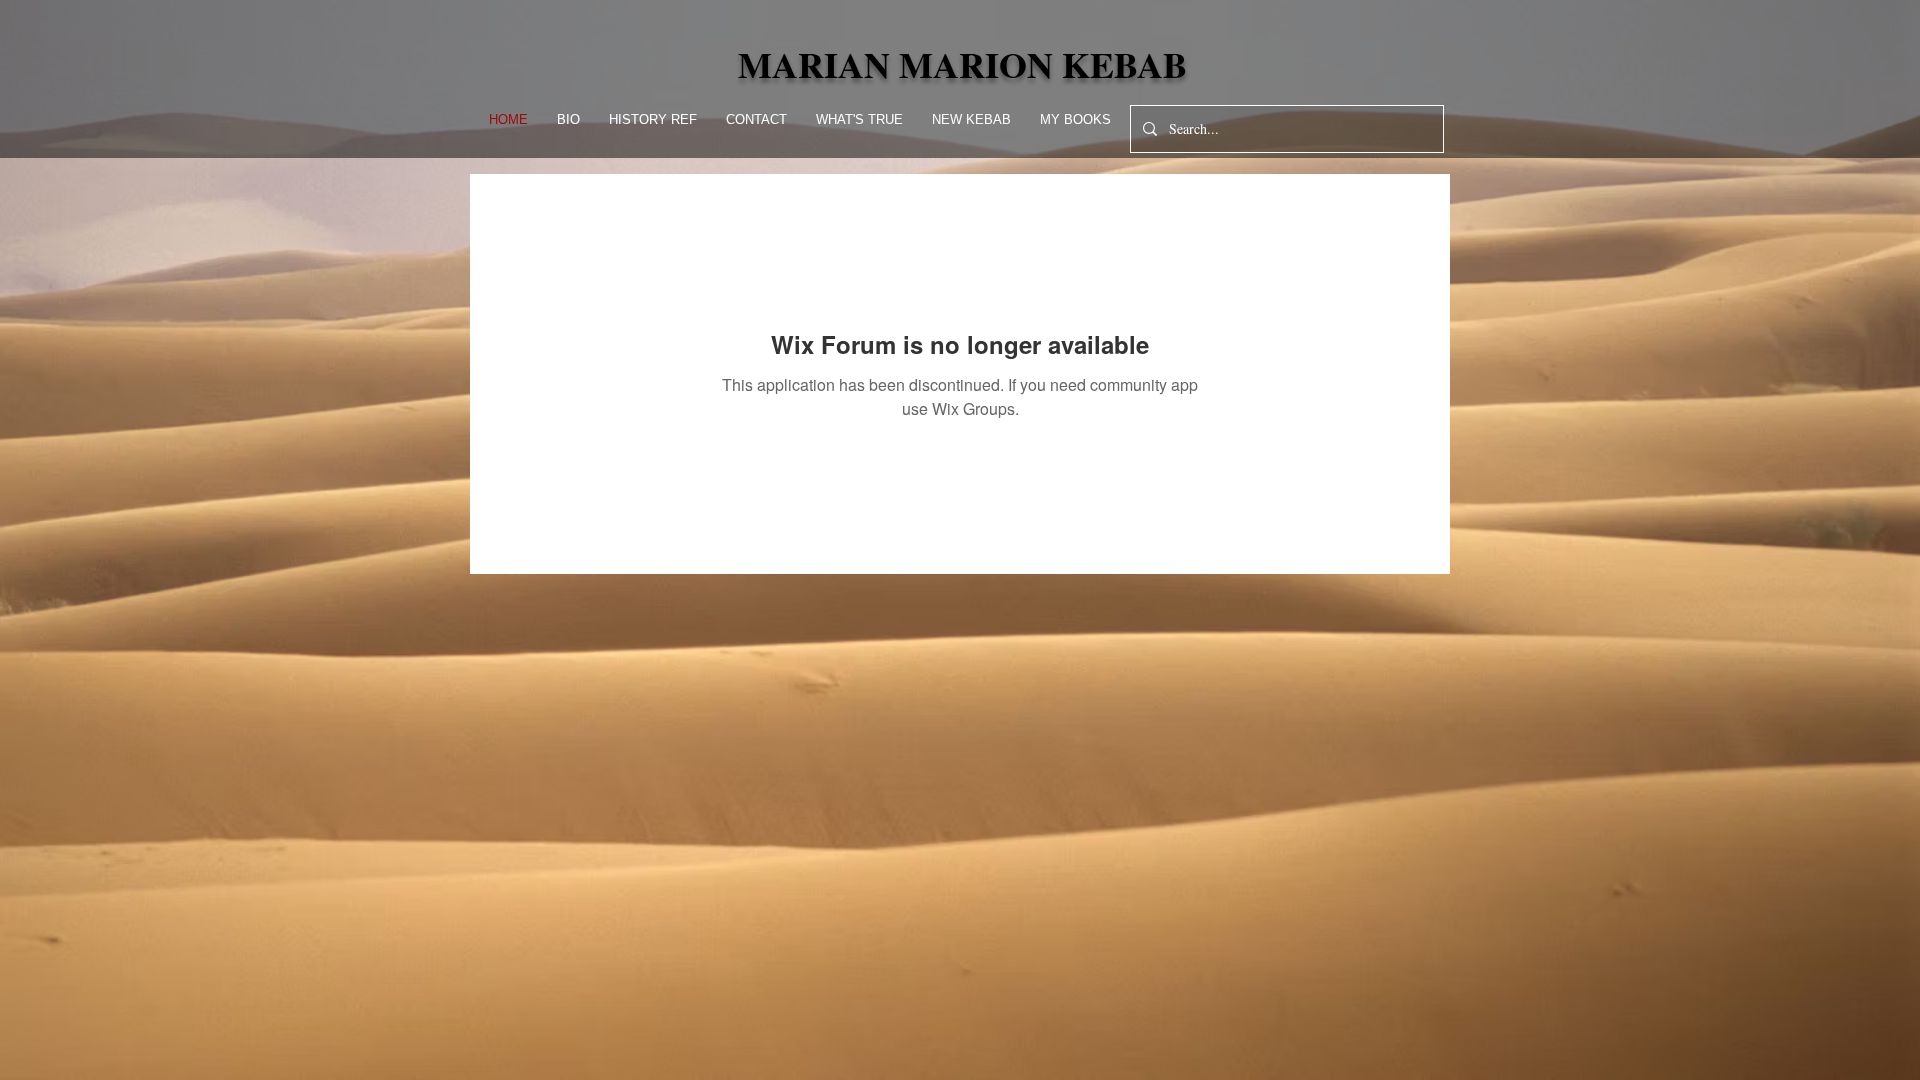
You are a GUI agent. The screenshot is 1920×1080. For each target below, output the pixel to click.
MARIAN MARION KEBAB (962, 64)
